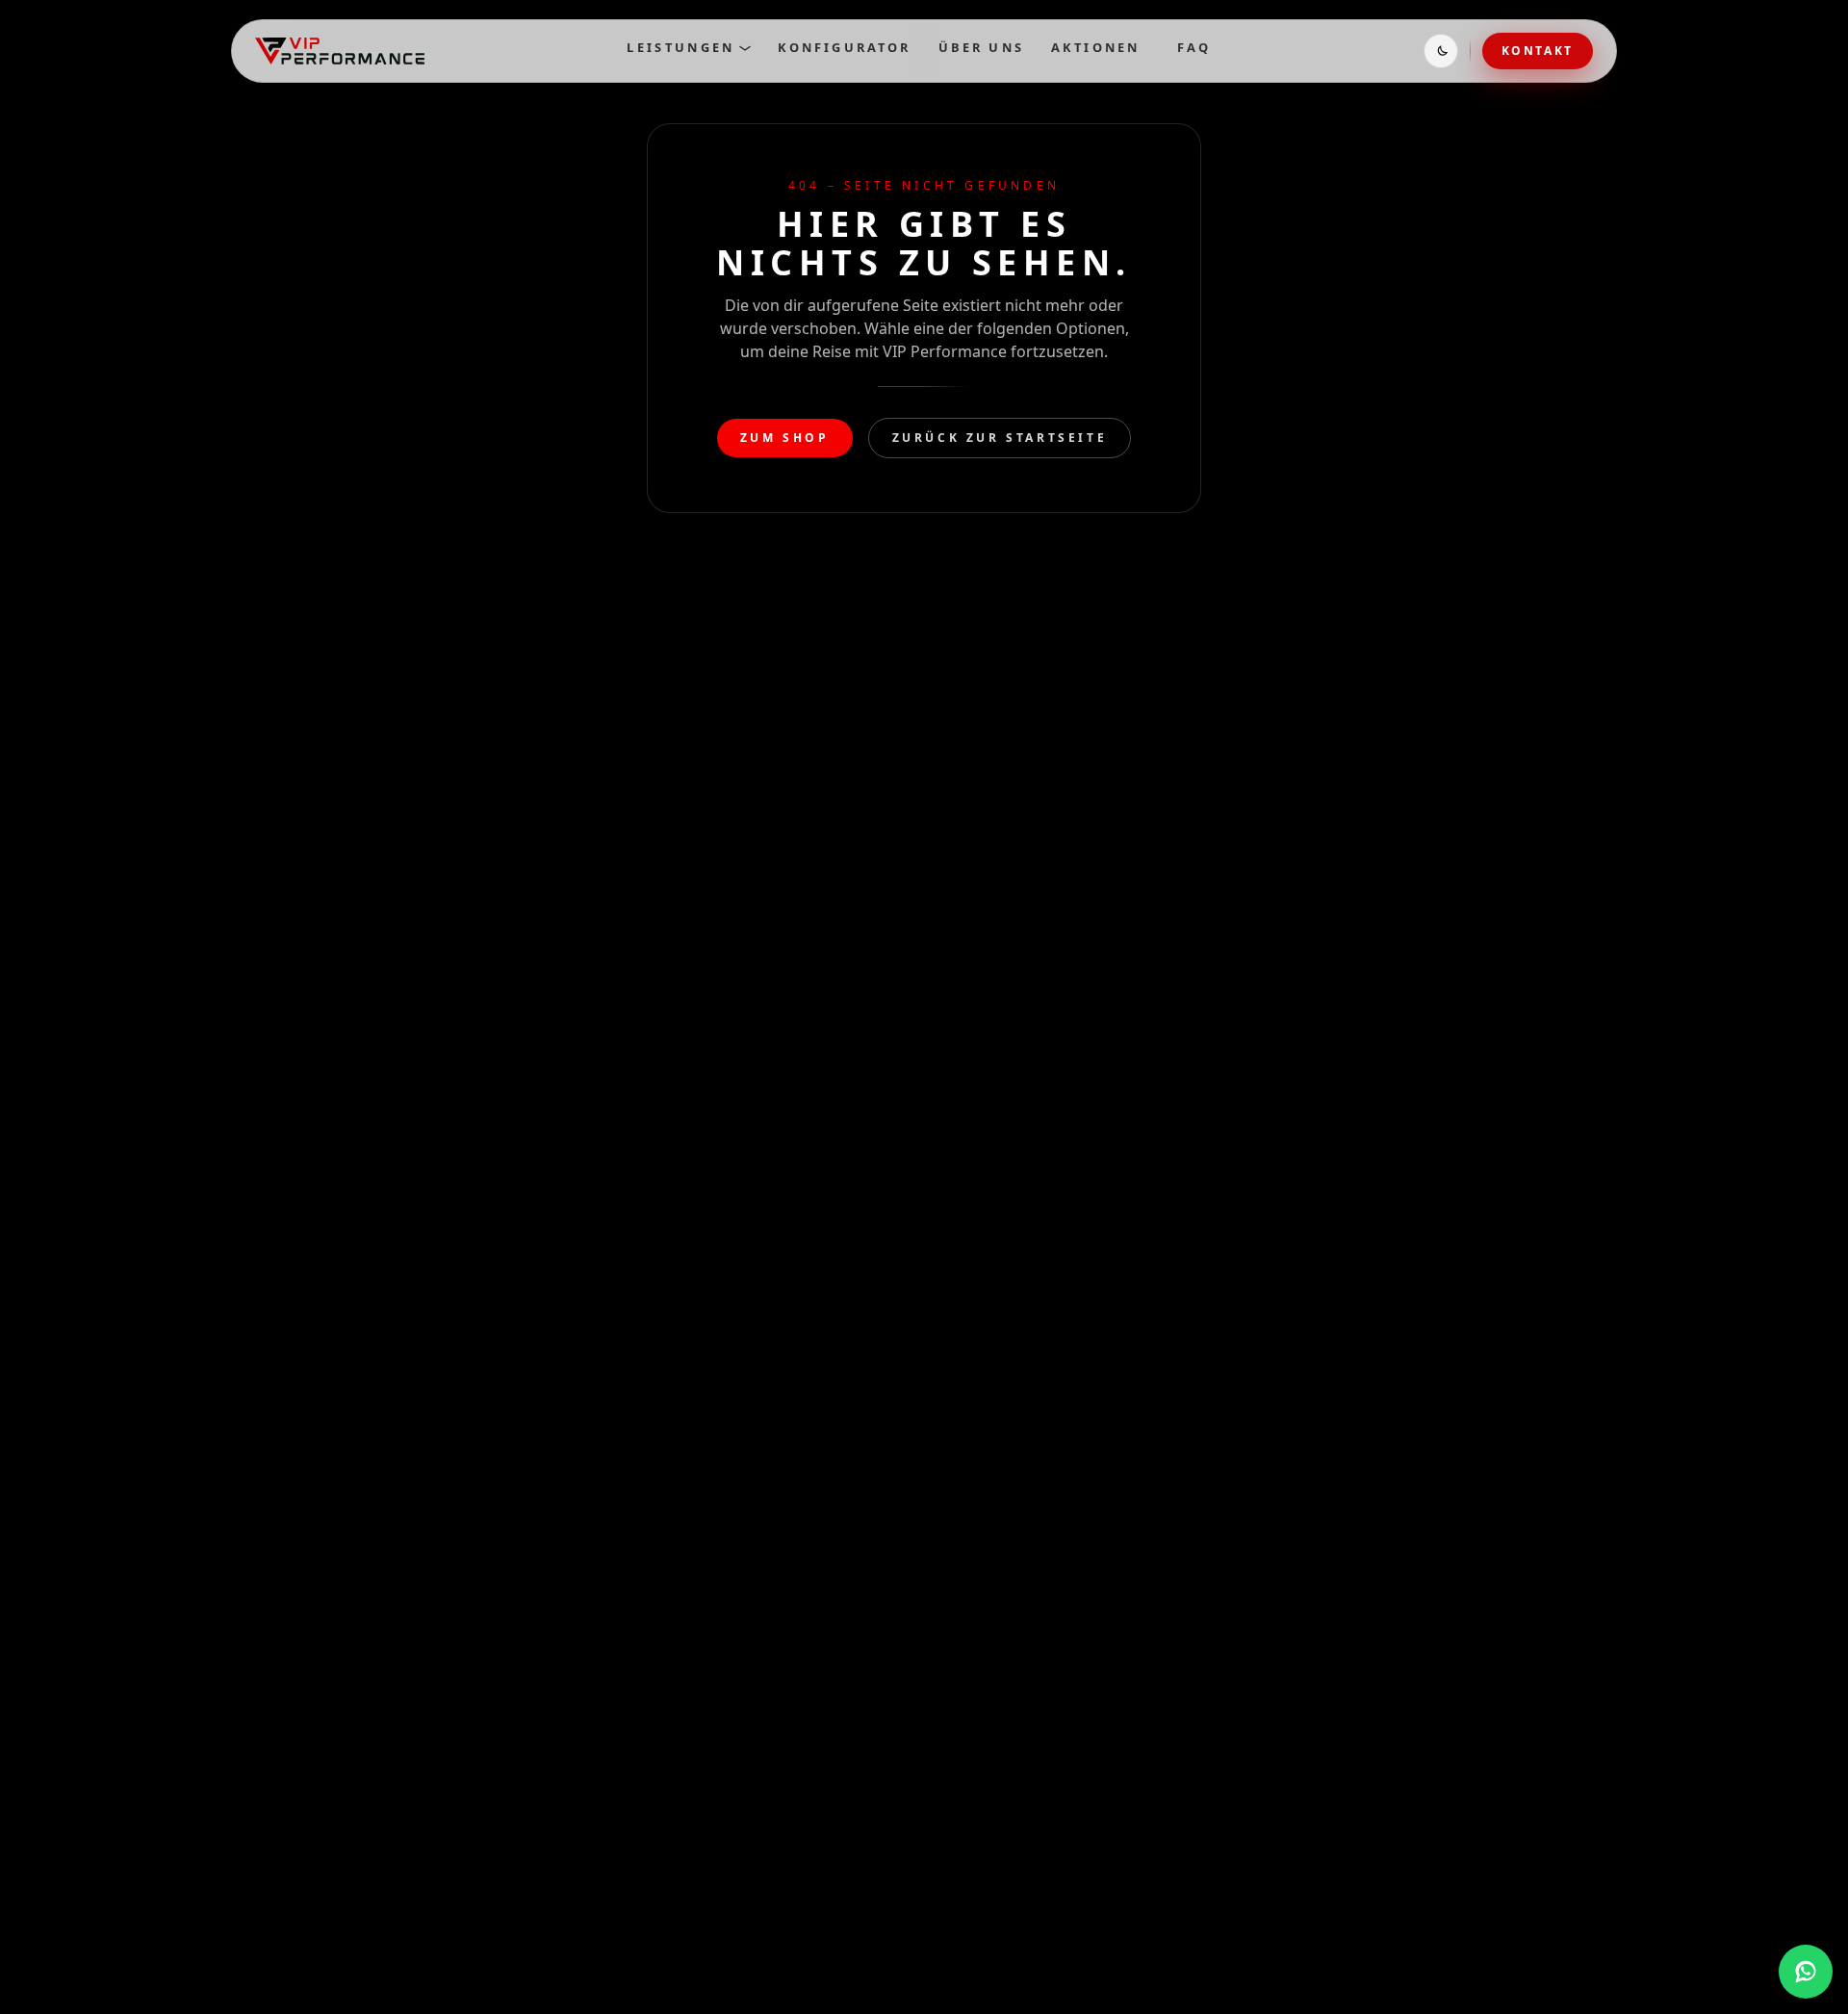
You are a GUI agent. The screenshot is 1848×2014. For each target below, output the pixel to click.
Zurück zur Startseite (1000, 438)
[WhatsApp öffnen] (1806, 1972)
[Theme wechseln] (1441, 51)
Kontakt (1538, 51)
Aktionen (1095, 47)
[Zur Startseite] (340, 51)
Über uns (981, 47)
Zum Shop (785, 438)
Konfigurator (845, 47)
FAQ (1194, 47)
